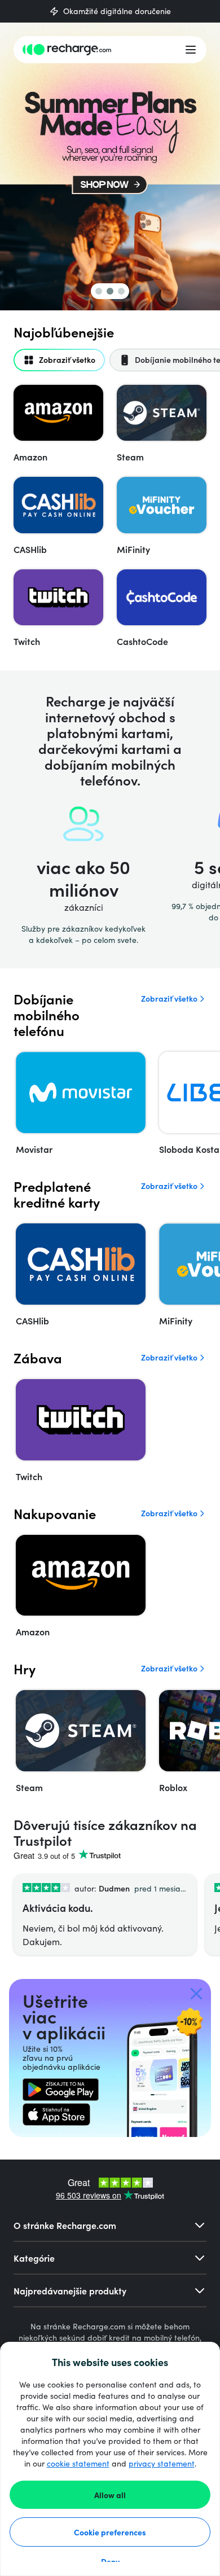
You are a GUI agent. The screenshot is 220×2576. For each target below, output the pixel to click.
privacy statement (162, 2463)
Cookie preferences (110, 2532)
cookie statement (78, 2463)
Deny (110, 2561)
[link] (61, 2090)
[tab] (59, 360)
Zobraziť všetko (169, 999)
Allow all (110, 2495)
